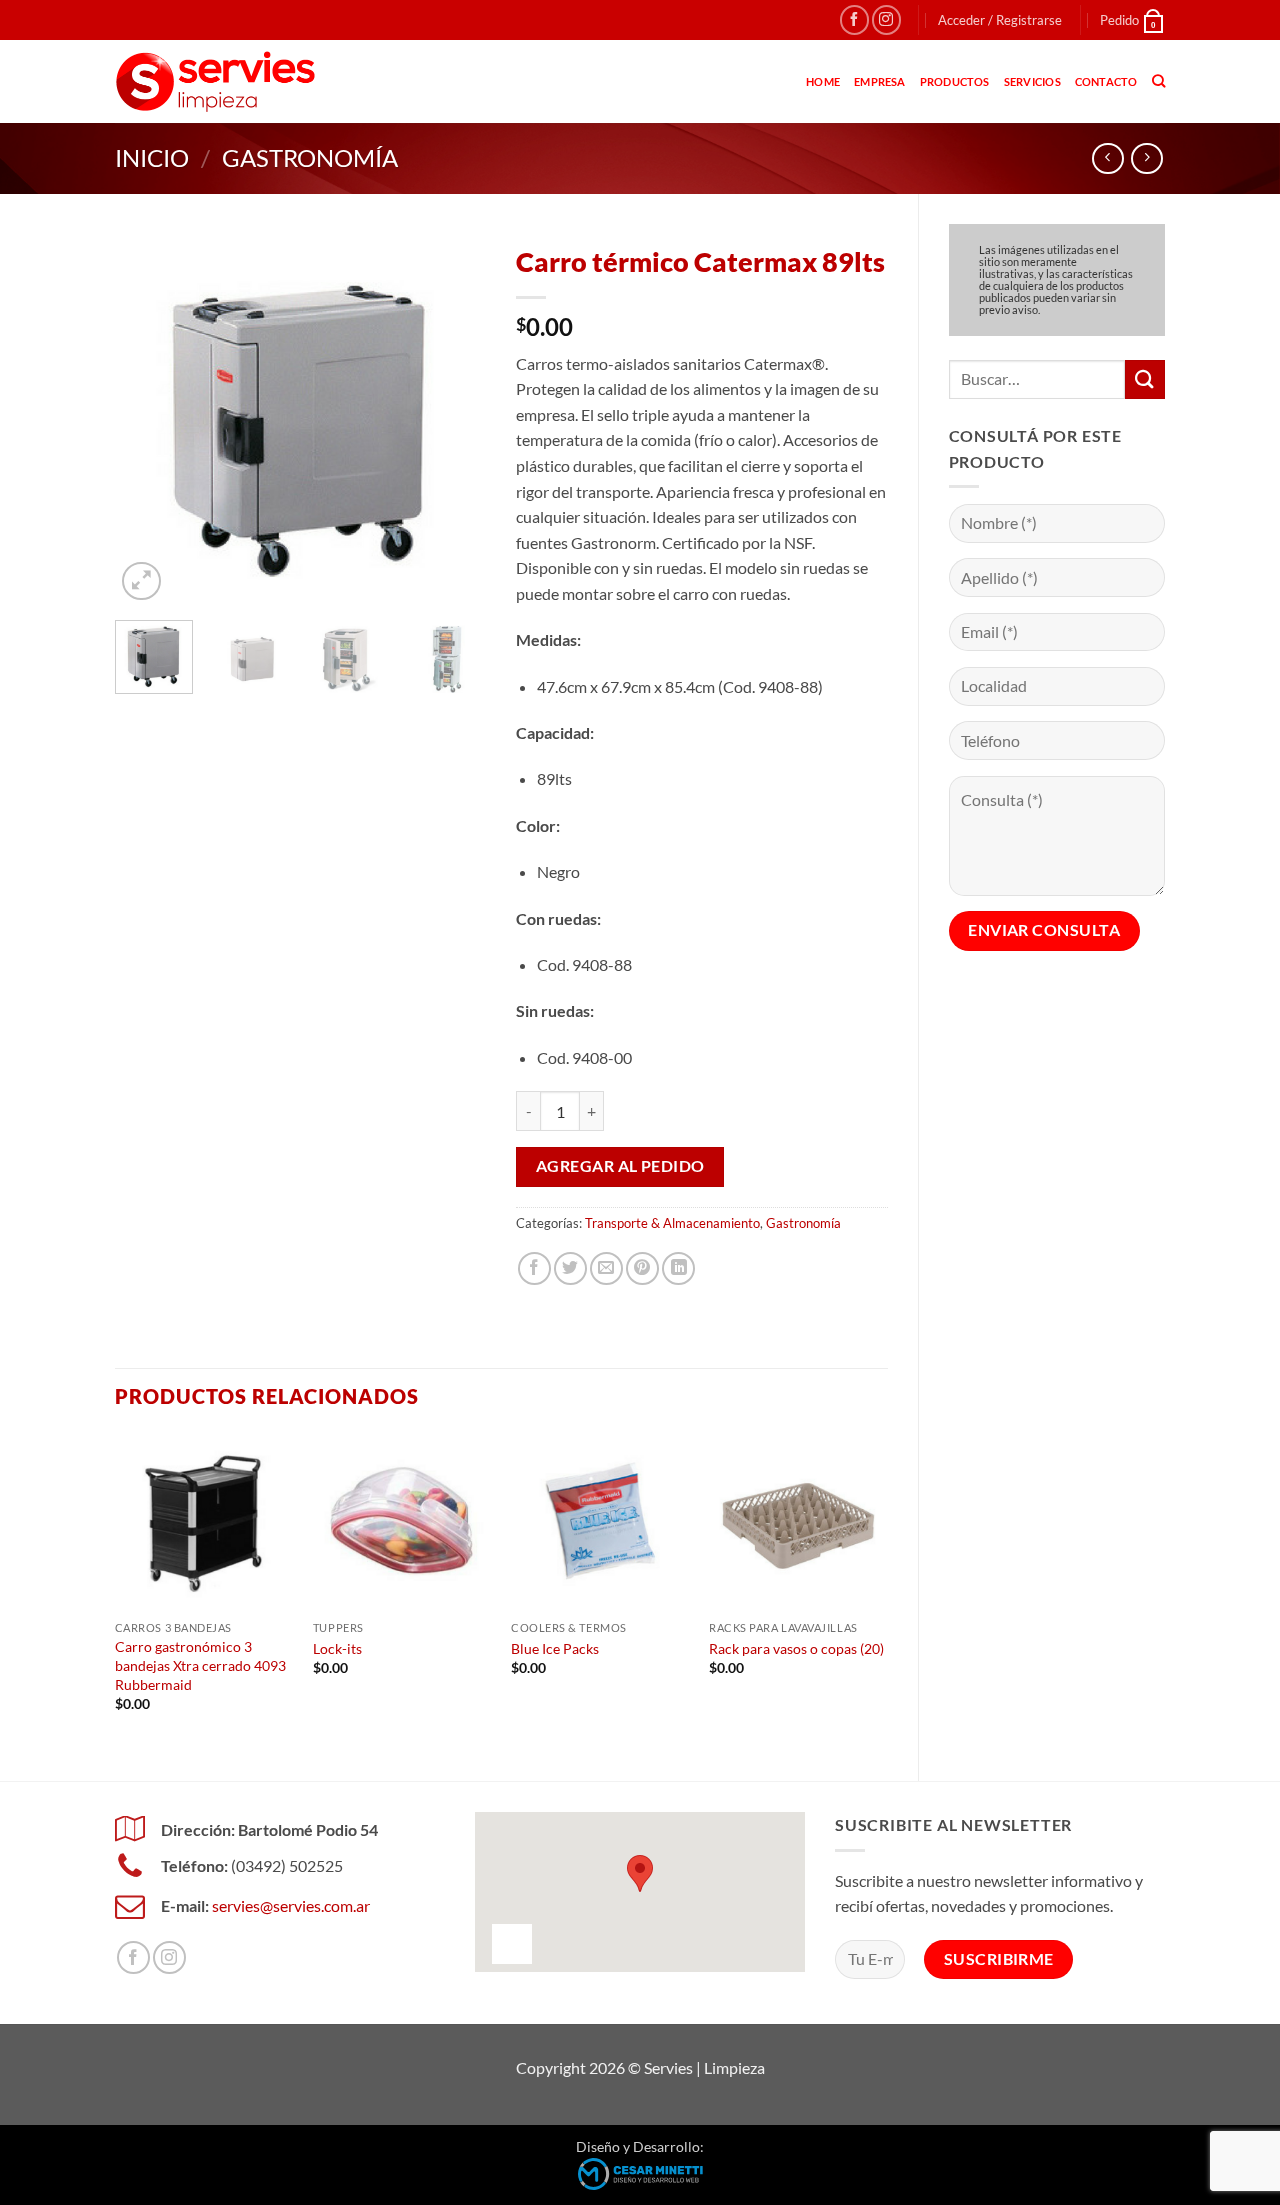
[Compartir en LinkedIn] (678, 1268)
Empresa (880, 81)
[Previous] (148, 420)
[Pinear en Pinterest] (642, 1268)
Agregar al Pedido (620, 1166)
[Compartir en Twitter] (570, 1268)
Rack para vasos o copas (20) (796, 1648)
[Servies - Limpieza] (215, 81)
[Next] (454, 420)
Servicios (1032, 81)
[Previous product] (1146, 158)
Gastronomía (310, 157)
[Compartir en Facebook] (534, 1268)
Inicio (152, 157)
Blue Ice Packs (555, 1648)
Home (823, 81)
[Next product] (1107, 158)
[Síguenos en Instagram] (886, 19)
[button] (1000, 20)
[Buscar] (1158, 81)
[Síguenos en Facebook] (854, 19)
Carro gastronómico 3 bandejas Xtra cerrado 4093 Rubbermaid (200, 1665)
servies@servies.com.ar (291, 1905)
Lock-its (337, 1648)
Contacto (1106, 81)
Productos (955, 81)
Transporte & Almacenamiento (672, 1223)
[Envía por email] (606, 1268)
